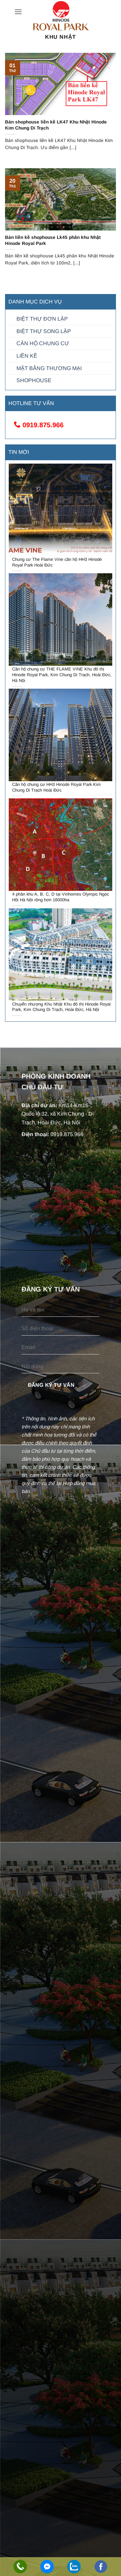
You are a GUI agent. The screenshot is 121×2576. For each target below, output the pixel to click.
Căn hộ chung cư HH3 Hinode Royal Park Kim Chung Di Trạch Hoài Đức (56, 787)
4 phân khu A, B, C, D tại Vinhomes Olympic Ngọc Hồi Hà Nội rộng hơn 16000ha (61, 897)
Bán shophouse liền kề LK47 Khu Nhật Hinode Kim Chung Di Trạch (56, 125)
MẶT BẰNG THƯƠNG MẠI (49, 368)
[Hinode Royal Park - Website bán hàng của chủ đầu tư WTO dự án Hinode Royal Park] (61, 16)
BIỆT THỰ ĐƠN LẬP (42, 319)
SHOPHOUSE (34, 380)
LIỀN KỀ (27, 356)
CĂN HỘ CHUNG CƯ (43, 343)
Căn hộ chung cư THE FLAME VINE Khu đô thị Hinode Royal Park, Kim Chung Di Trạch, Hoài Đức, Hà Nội (62, 675)
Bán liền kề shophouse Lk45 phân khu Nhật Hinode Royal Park (53, 240)
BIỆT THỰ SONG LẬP (44, 331)
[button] (18, 12)
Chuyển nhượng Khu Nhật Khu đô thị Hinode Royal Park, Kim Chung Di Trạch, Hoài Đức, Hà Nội (61, 1007)
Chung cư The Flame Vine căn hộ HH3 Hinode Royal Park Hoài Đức (57, 562)
